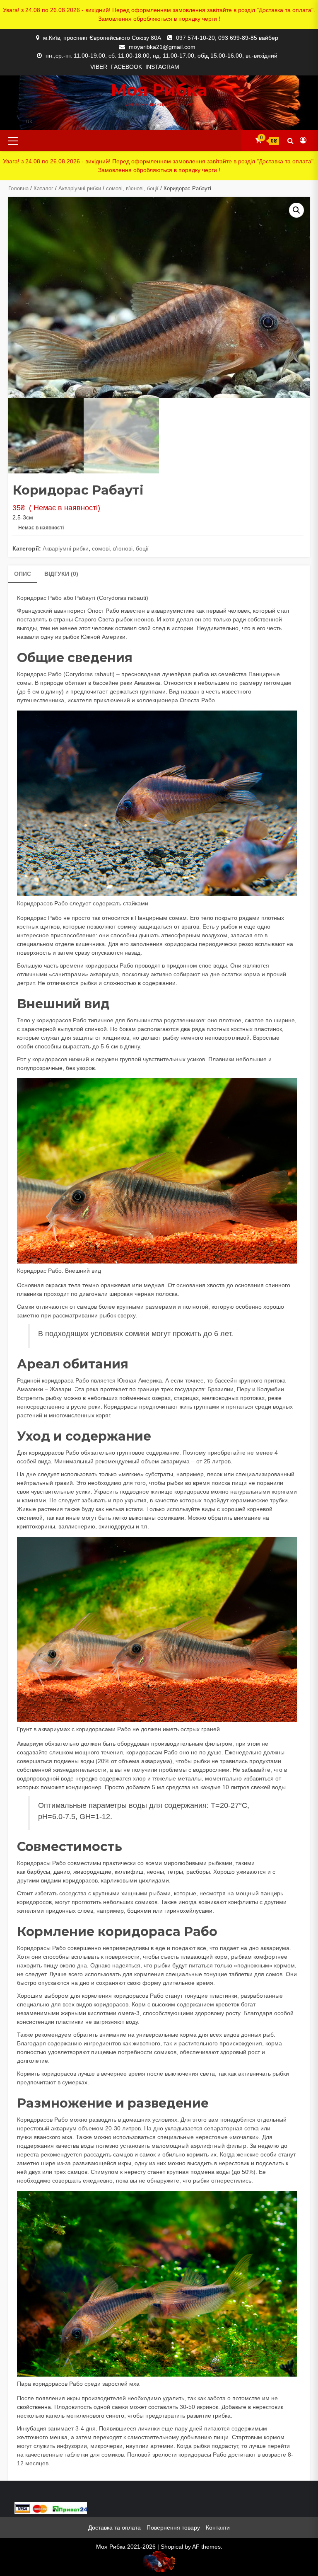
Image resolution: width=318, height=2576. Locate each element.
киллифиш (129, 1872)
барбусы (39, 1872)
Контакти (218, 2527)
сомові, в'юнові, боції (132, 188)
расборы (198, 1872)
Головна (18, 188)
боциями (139, 1911)
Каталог (43, 188)
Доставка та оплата (114, 2527)
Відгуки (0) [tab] (61, 574)
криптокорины (36, 1526)
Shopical (172, 2547)
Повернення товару (173, 2527)
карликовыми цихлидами (135, 1880)
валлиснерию (77, 1526)
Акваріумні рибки (80, 188)
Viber (99, 67)
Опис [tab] (23, 574)
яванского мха (53, 2137)
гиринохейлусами (188, 1911)
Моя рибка (159, 90)
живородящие (92, 1872)
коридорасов (80, 1880)
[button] (296, 210)
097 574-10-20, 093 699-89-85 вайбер (227, 38)
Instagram (162, 67)
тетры (175, 1872)
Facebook (126, 67)
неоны (155, 1872)
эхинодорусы (116, 1526)
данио (62, 1872)
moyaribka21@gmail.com (162, 47)
